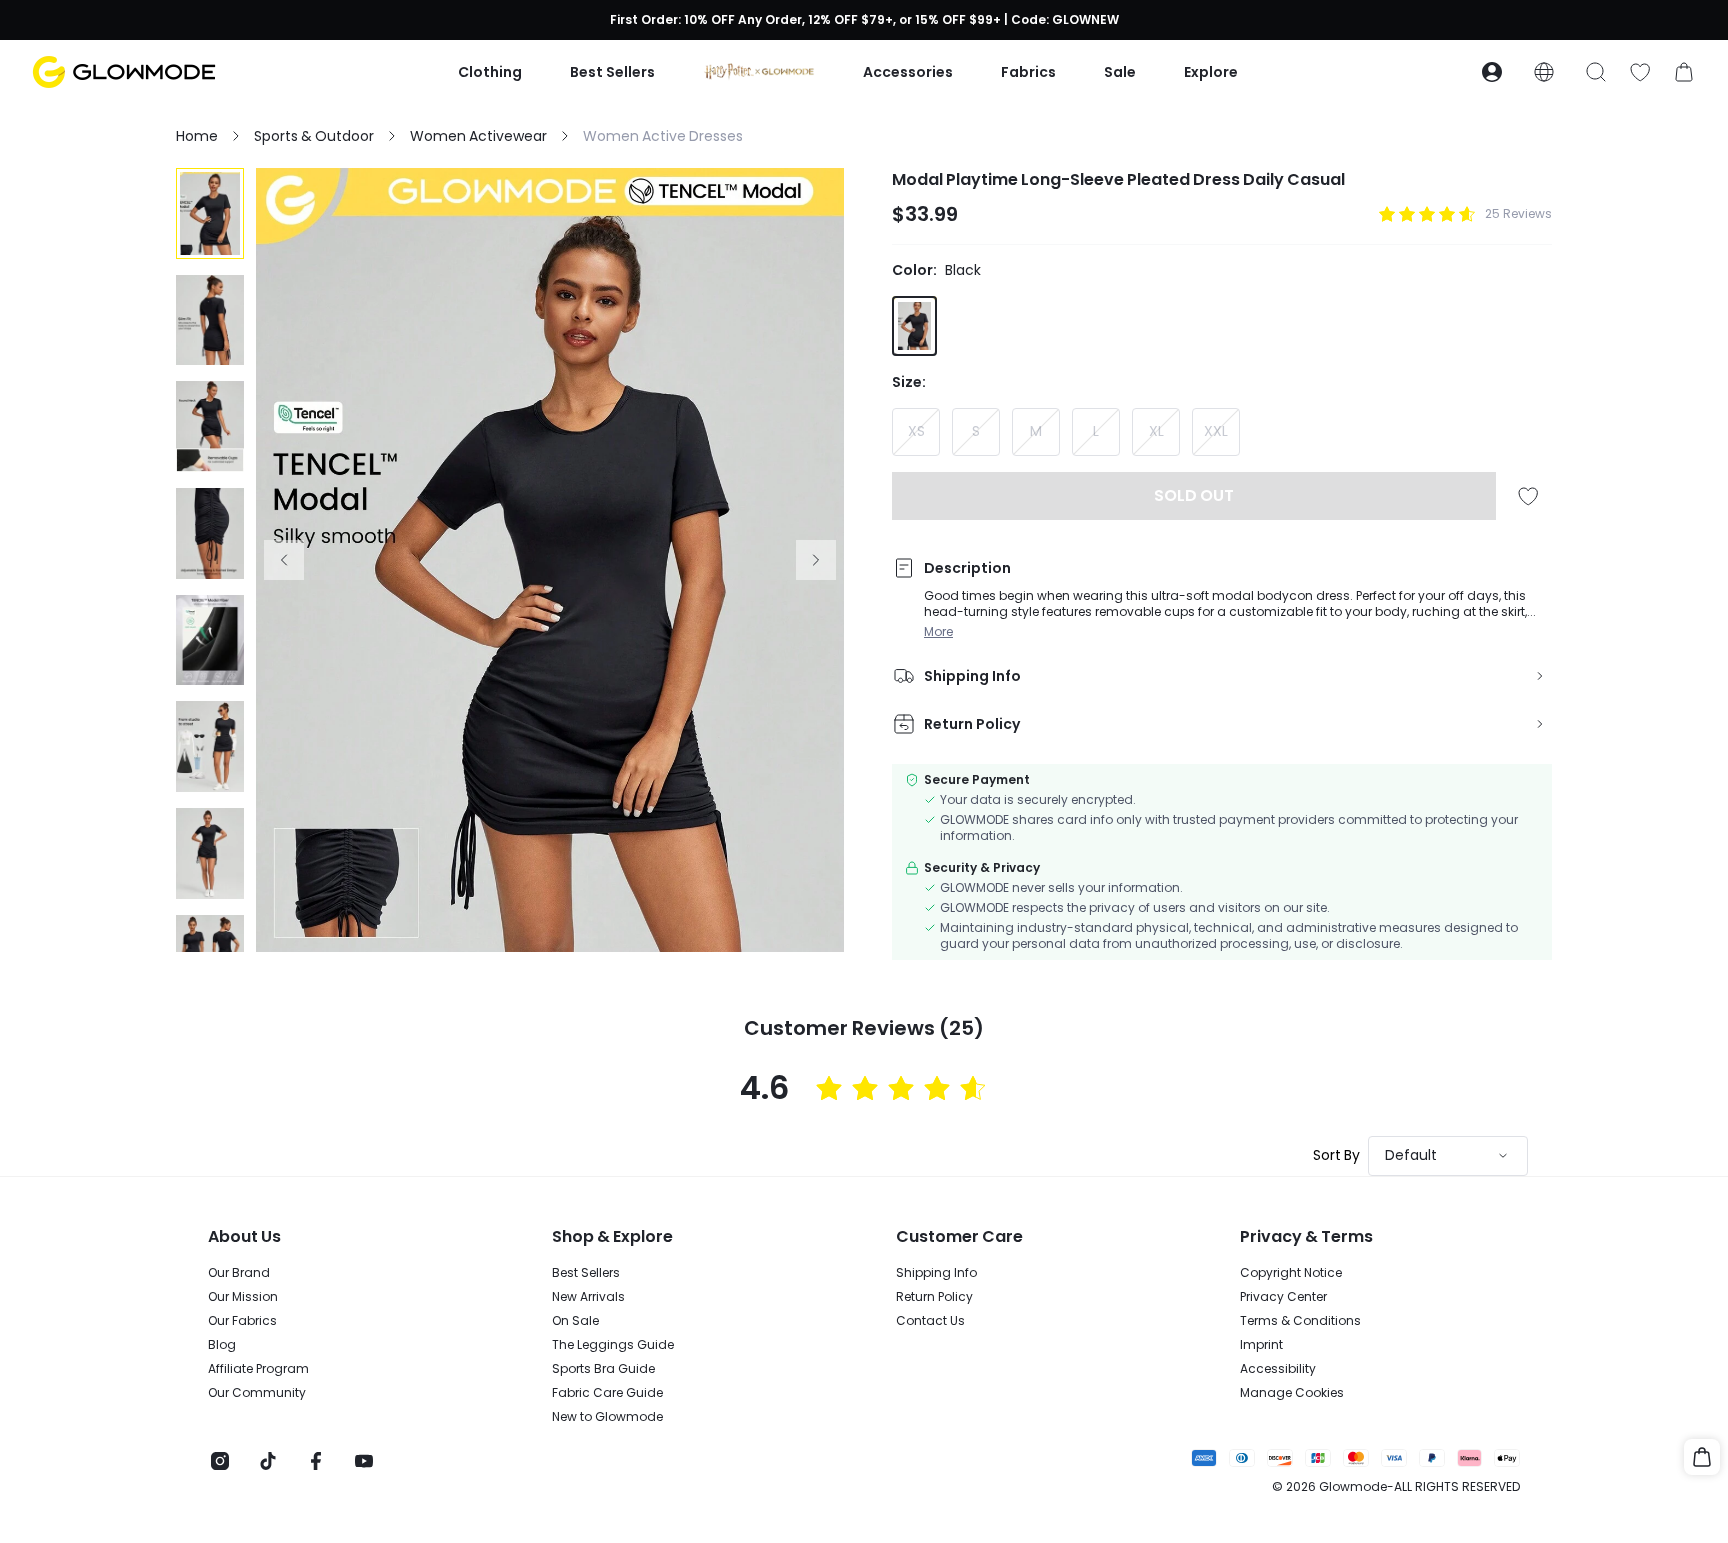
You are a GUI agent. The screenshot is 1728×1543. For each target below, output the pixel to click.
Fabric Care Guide (607, 1393)
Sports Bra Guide (603, 1369)
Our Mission (243, 1297)
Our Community (257, 1393)
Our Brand (239, 1273)
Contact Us (930, 1321)
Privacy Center (1283, 1297)
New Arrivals (588, 1297)
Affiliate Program (258, 1369)
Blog (222, 1345)
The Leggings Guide (613, 1345)
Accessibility (1278, 1369)
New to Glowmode (607, 1417)
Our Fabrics (242, 1321)
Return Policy (934, 1297)
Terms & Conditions (1300, 1321)
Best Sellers (586, 1273)
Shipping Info (936, 1273)
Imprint (1261, 1345)
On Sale (575, 1321)
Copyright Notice (1291, 1273)
